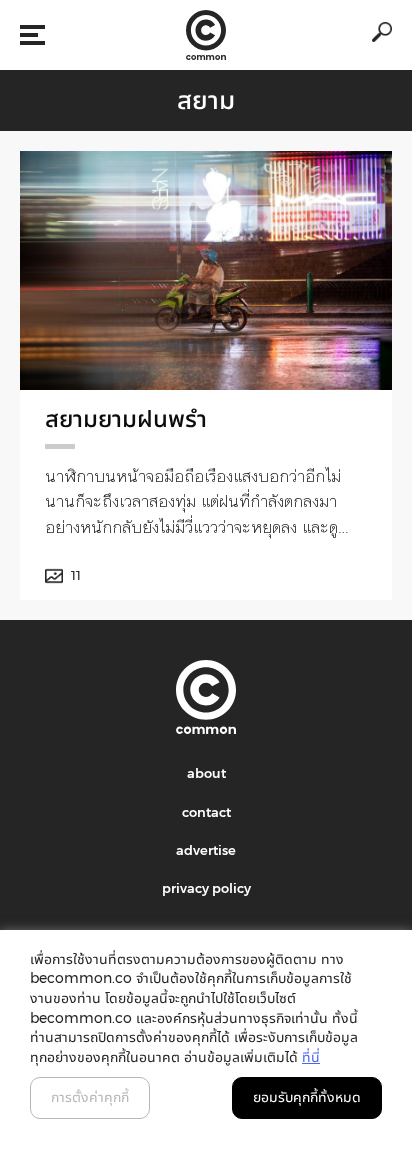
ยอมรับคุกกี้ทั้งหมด (307, 1097)
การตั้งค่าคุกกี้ (90, 1097)
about (206, 773)
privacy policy (206, 888)
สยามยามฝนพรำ (126, 418)
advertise (206, 850)
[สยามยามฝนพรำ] (206, 270)
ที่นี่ (311, 1057)
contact (206, 812)
